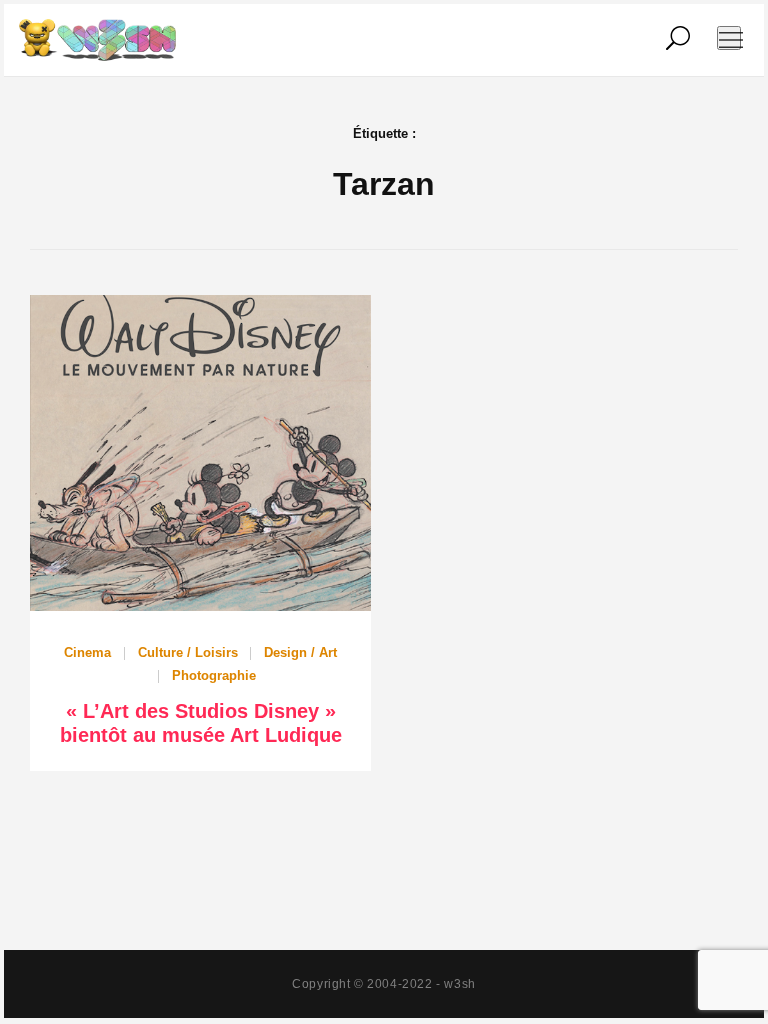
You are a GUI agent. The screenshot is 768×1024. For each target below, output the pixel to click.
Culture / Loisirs (188, 652)
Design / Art (300, 652)
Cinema (87, 652)
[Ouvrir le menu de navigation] (729, 38)
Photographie (214, 675)
